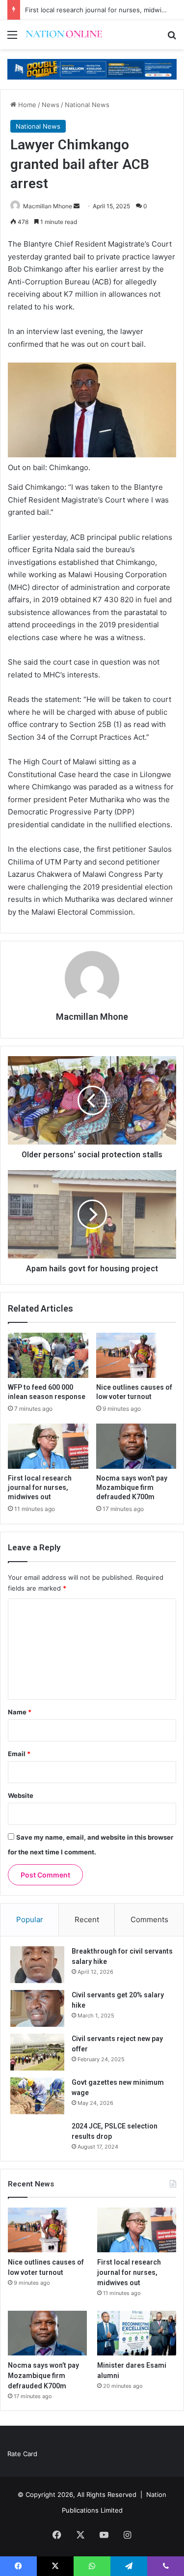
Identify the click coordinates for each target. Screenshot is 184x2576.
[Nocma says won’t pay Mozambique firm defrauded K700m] (136, 1446)
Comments (149, 1919)
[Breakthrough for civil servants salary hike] (37, 1965)
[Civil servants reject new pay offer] (37, 2052)
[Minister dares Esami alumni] (137, 2333)
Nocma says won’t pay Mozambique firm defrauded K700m (132, 1487)
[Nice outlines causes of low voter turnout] (136, 1355)
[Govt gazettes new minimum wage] (37, 2096)
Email (19, 1754)
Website (21, 1795)
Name (20, 1712)
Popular (30, 1919)
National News (87, 105)
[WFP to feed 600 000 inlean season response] (48, 1355)
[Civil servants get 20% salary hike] (37, 2008)
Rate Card (22, 2454)
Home (26, 105)
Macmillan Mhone (48, 206)
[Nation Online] (64, 35)
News (51, 105)
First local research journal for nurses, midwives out (40, 1487)
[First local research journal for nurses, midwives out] (48, 1446)
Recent (87, 1919)
